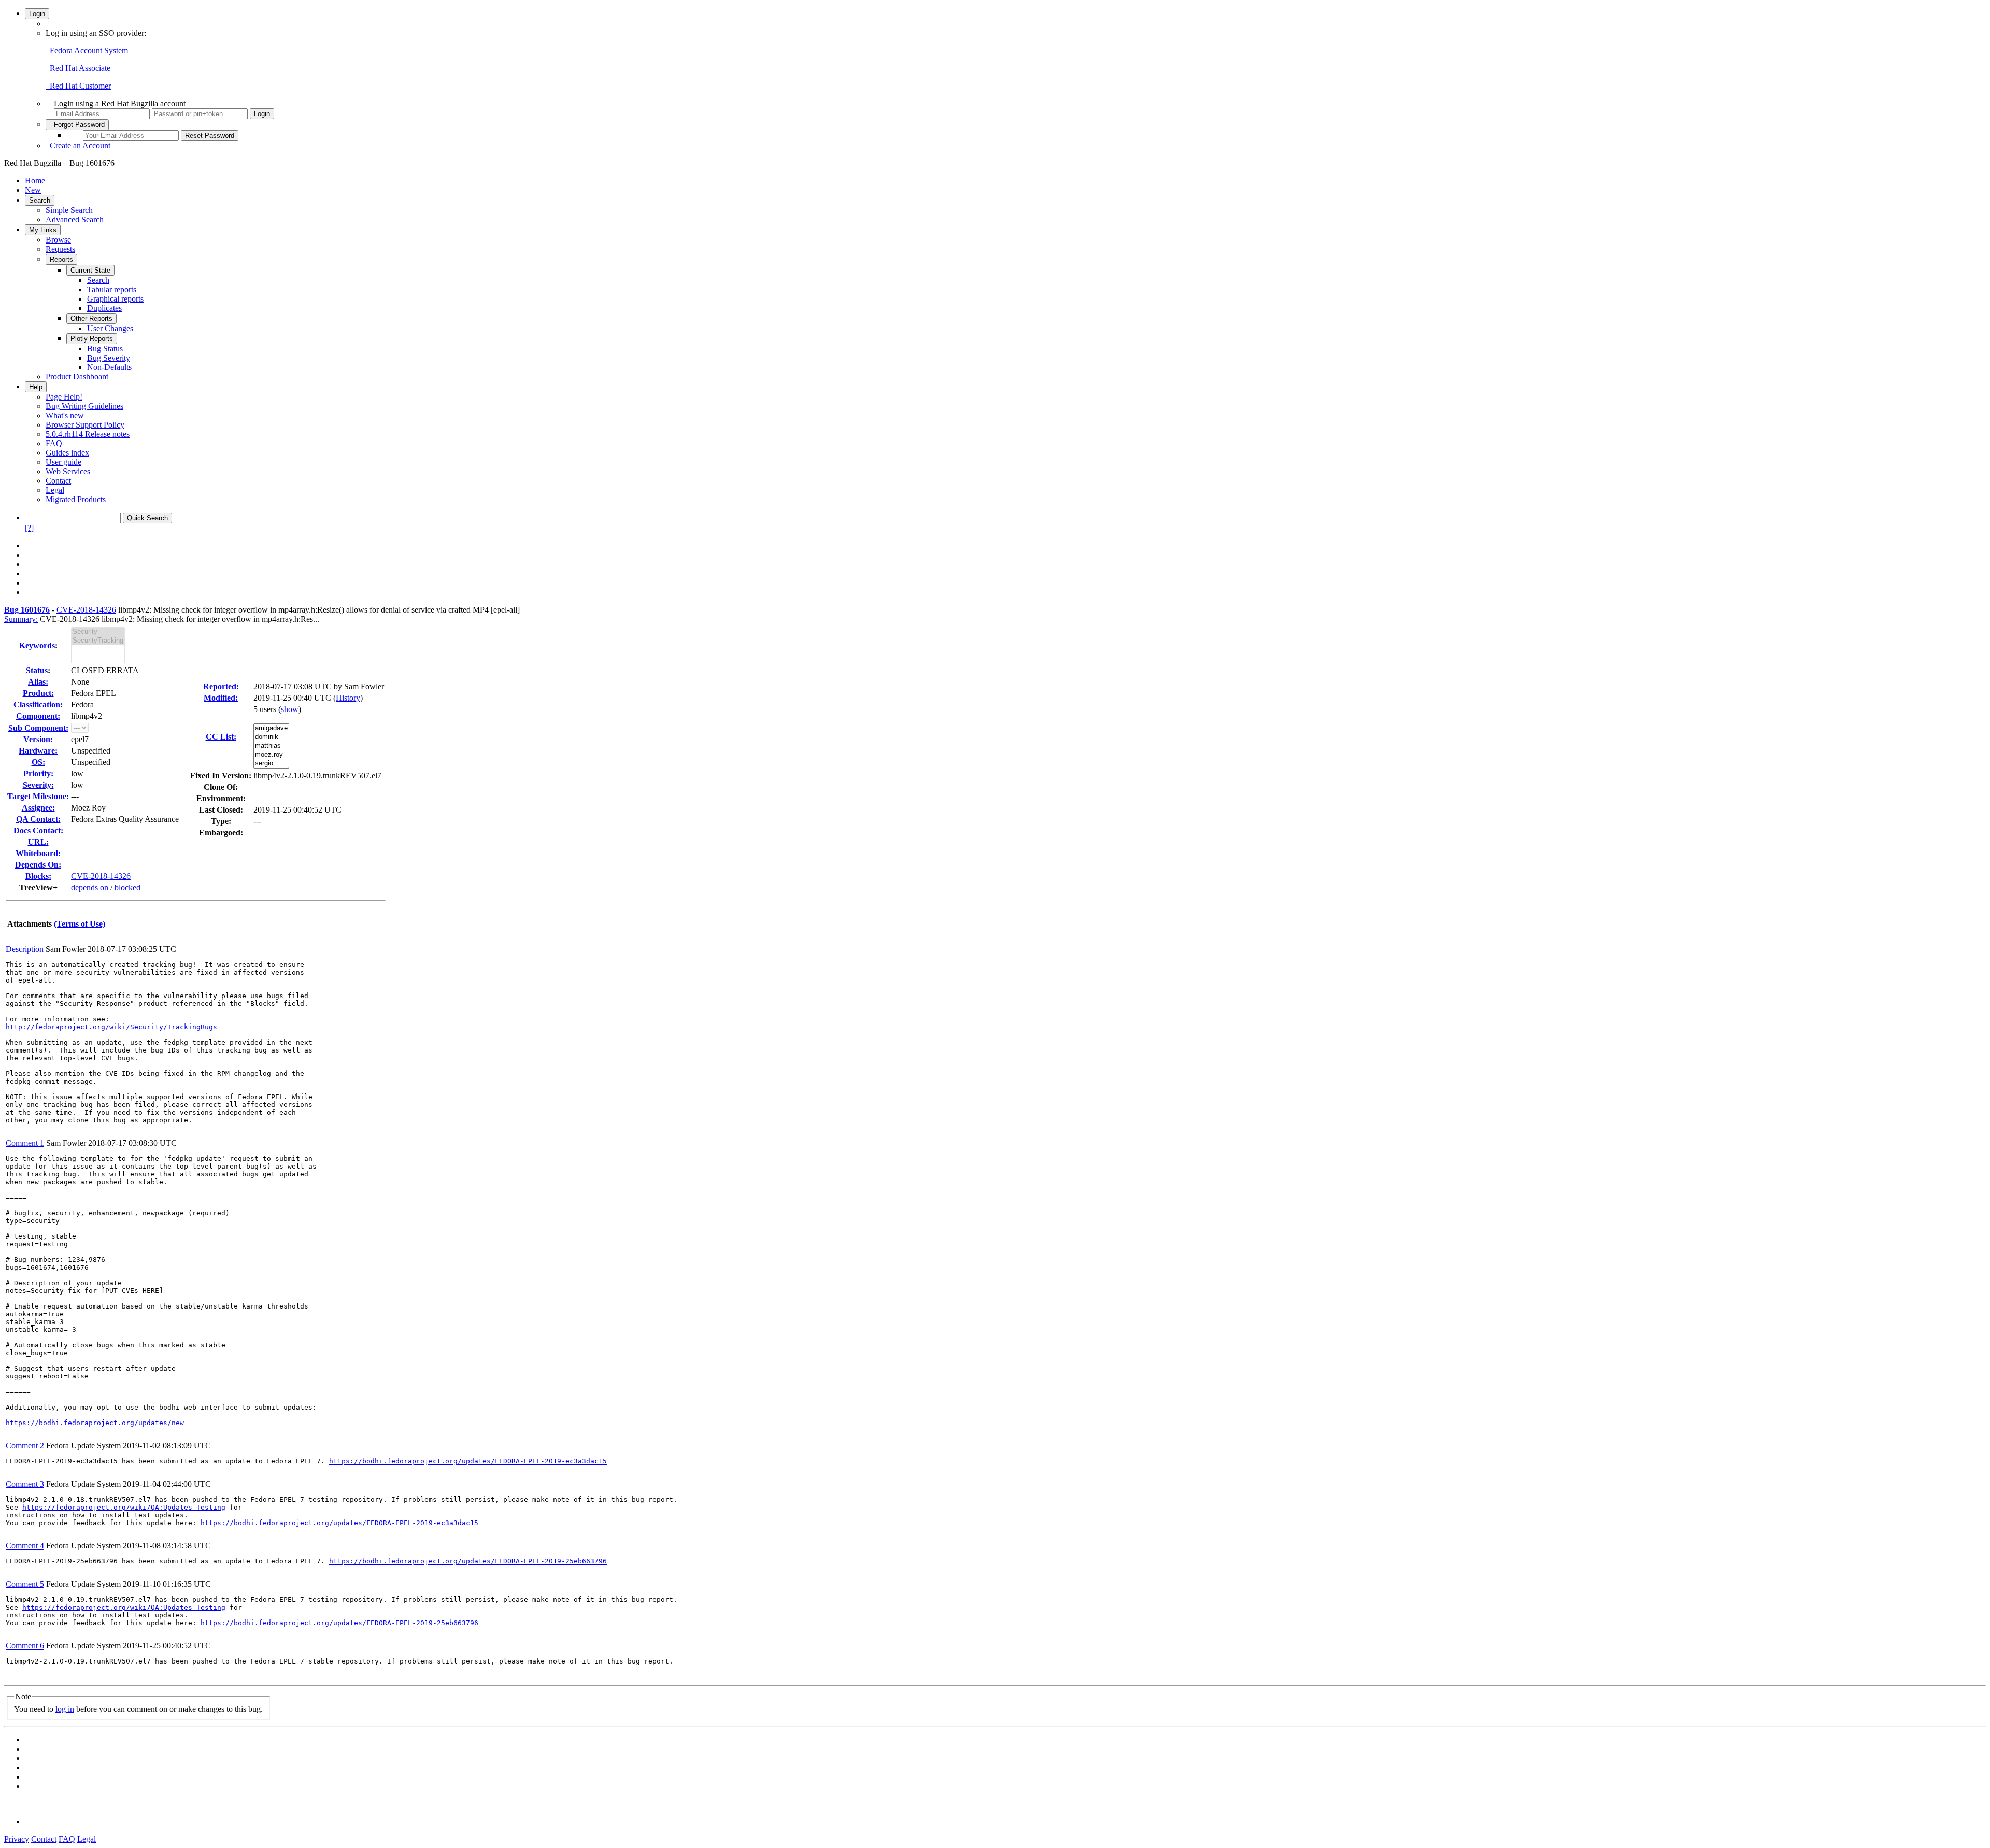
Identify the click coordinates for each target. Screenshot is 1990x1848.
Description (25, 949)
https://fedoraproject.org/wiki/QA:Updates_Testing (124, 1507)
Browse (58, 240)
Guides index (67, 453)
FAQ (54, 443)
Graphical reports (115, 299)
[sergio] (271, 764)
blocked (127, 887)
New (33, 190)
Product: (38, 693)
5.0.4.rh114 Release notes (88, 434)
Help (36, 387)
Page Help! (64, 397)
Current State (90, 270)
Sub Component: (38, 728)
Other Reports (91, 318)
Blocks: (38, 876)
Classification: (38, 705)
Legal (55, 490)
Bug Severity (109, 358)
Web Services (68, 471)
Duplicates (104, 308)
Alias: (38, 682)
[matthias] (271, 746)
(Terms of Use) (80, 924)
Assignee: (38, 808)
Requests (60, 249)
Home (35, 181)
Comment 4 (25, 1546)
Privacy (17, 1839)
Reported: (221, 686)
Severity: (38, 785)
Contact (58, 481)
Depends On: (38, 865)
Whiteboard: (38, 853)
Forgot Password (77, 125)
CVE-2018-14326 (86, 610)
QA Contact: (38, 819)
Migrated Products (76, 499)
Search (40, 200)
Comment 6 (25, 1646)
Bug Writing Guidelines (84, 406)
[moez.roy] (271, 755)
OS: (38, 762)
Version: (38, 739)
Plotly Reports (92, 339)
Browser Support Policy (85, 425)
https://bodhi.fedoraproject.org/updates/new (95, 1423)
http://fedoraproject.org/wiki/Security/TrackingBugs (111, 1027)
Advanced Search (75, 219)
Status (37, 670)
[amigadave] (271, 728)
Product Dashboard (77, 376)
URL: (38, 842)
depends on (90, 887)
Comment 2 (25, 1446)
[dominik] (271, 737)
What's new (65, 415)
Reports (61, 259)
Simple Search (69, 210)
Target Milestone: (38, 796)
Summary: (21, 619)
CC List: (221, 737)
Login (37, 14)
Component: (38, 716)
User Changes (110, 328)
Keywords (37, 645)
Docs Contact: (38, 830)
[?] (29, 528)
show (290, 709)
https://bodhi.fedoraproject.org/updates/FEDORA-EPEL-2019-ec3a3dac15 (468, 1461)
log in (65, 1709)
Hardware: (38, 751)
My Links (43, 230)
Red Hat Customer (78, 86)
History (348, 698)
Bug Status (105, 349)
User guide (63, 462)
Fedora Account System (87, 51)
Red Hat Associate (78, 68)
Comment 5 (25, 1584)
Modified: (221, 698)
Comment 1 (25, 1143)
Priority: (38, 773)
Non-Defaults (109, 367)
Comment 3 (25, 1484)
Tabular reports (112, 289)
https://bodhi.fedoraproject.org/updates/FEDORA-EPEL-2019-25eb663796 (468, 1561)
